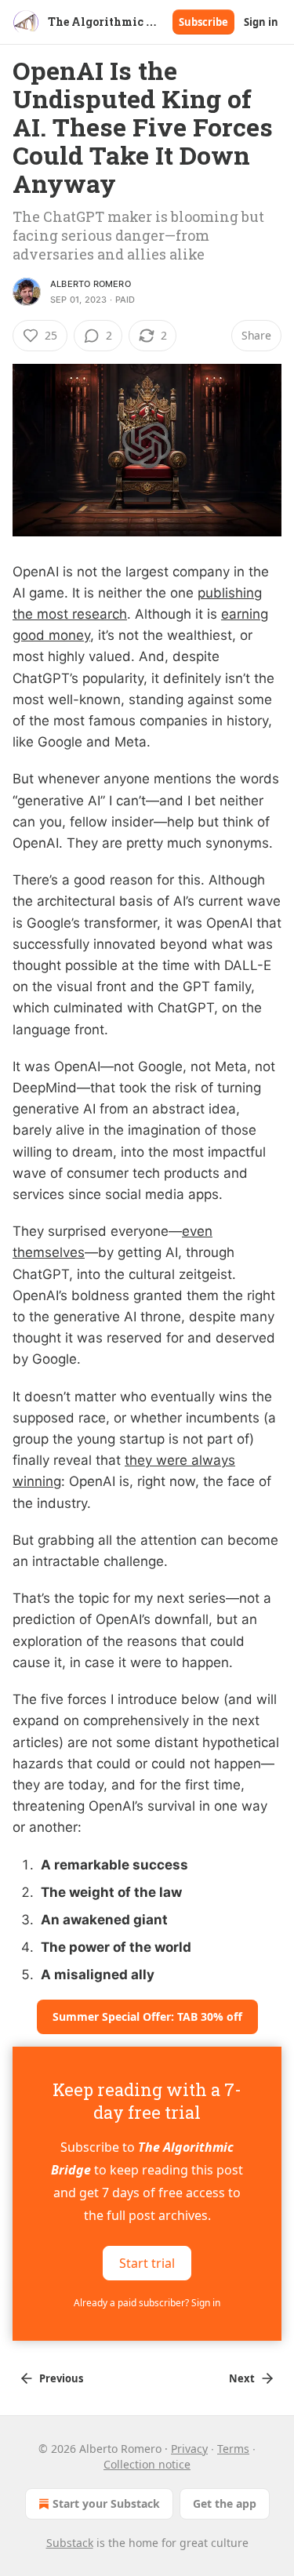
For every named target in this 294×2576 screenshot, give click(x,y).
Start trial (147, 2262)
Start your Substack (106, 2503)
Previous (61, 2378)
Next (242, 2378)
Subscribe (203, 22)
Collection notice (147, 2464)
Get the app (225, 2503)
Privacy (189, 2449)
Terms (233, 2449)
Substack (70, 2543)
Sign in (261, 22)
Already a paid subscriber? (147, 2303)
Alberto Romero (91, 284)
